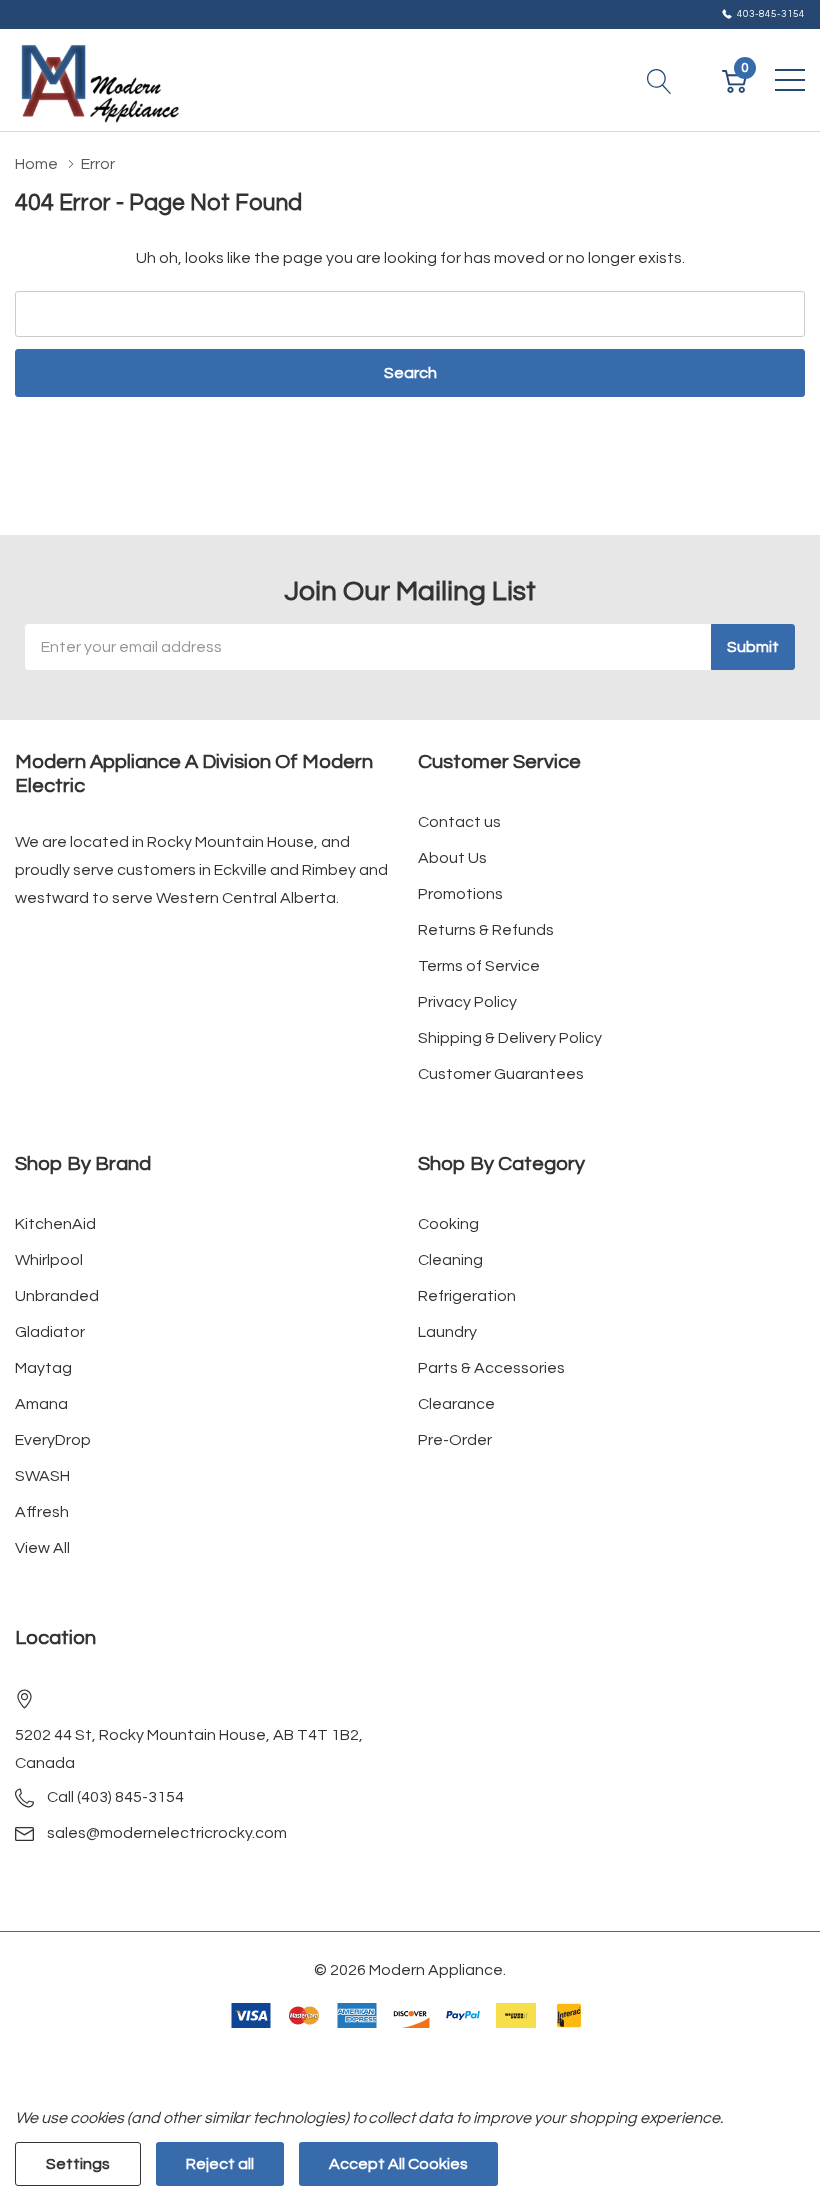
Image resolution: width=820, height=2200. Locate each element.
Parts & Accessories (491, 1368)
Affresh (42, 1512)
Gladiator (50, 1332)
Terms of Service (479, 966)
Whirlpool (49, 1260)
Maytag (43, 1368)
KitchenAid (55, 1224)
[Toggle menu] (790, 80)
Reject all (220, 2164)
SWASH (42, 1476)
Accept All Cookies (398, 2164)
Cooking (448, 1224)
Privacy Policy (467, 1002)
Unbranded (57, 1296)
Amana (41, 1404)
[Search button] (659, 80)
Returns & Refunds (486, 930)
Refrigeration (467, 1296)
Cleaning (450, 1260)
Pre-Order (455, 1440)
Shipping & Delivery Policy (510, 1038)
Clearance (456, 1404)
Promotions (460, 894)
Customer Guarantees (501, 1074)
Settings (78, 2164)
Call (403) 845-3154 (115, 1797)
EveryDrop (53, 1440)
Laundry (447, 1332)
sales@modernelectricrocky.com (167, 1833)
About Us (452, 858)
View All (42, 1548)
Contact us (459, 822)
